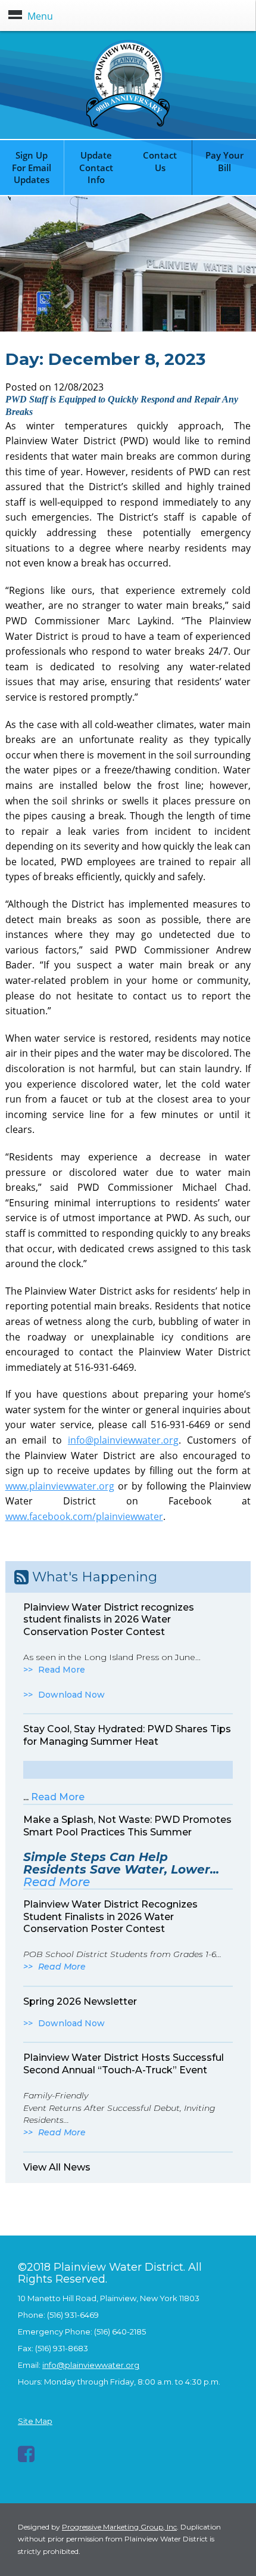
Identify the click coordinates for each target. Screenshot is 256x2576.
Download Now (71, 1695)
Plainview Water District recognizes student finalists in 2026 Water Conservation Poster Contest (109, 1620)
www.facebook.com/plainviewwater (84, 1516)
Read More (62, 1670)
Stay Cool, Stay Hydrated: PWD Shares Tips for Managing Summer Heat (127, 1735)
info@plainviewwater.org (123, 1440)
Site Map (35, 2421)
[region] (128, 264)
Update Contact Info (96, 168)
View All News (57, 2167)
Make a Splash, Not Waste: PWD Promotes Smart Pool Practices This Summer (127, 1826)
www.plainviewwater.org (60, 1486)
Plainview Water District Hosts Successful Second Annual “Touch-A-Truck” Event (124, 2064)
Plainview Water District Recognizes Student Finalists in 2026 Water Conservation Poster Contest (110, 1917)
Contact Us (160, 161)
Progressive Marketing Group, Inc (119, 2527)
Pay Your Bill (224, 161)
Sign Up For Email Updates (32, 168)
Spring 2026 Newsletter (80, 2001)
